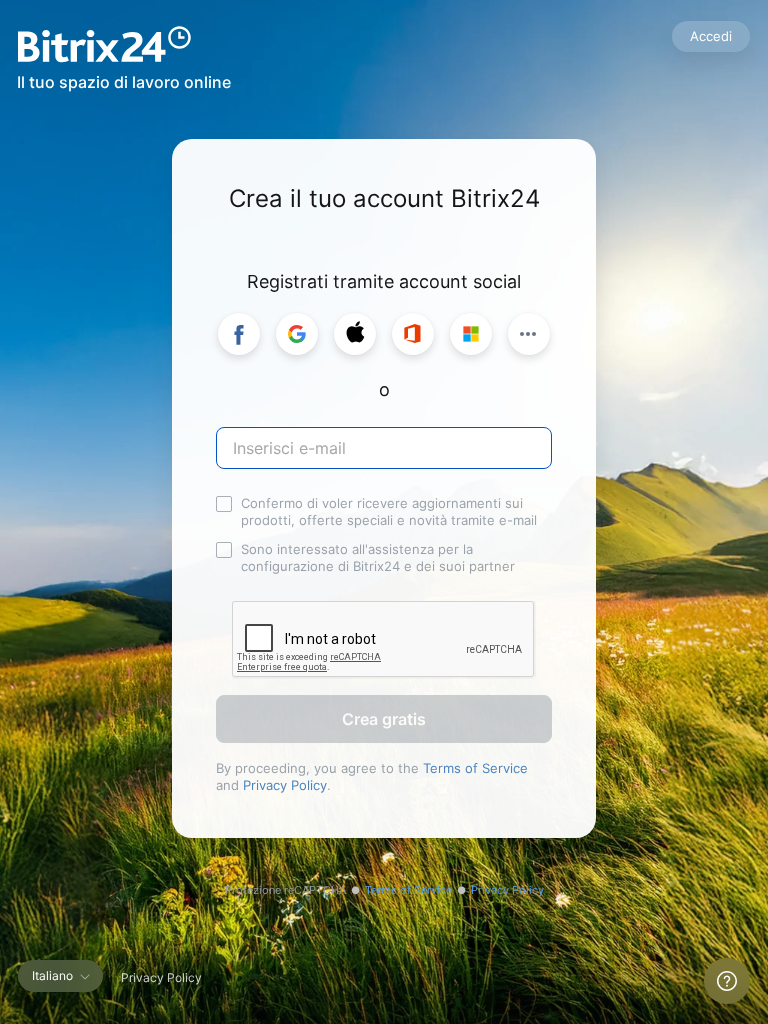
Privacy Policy (285, 785)
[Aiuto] (727, 981)
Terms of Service (475, 768)
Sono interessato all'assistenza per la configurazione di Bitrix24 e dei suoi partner (378, 557)
